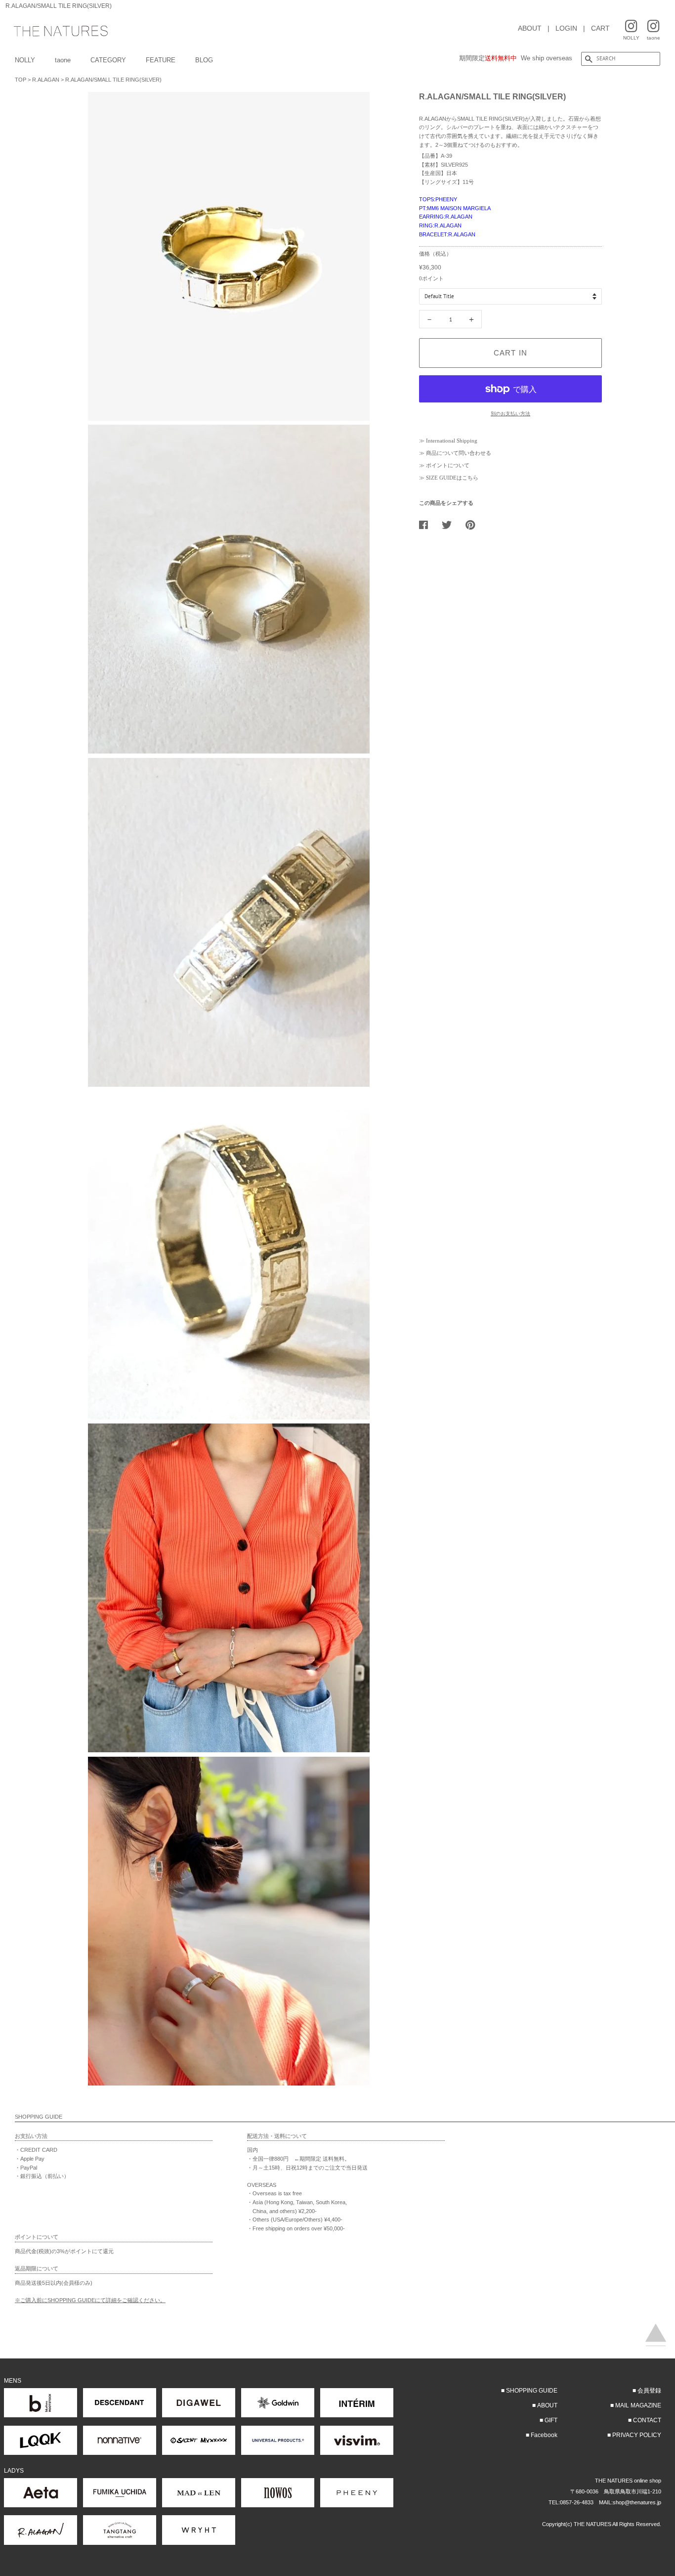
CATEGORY (108, 60)
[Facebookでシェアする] (427, 525)
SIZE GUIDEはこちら (452, 478)
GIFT (551, 2420)
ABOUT (530, 28)
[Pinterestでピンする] (474, 525)
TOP (21, 80)
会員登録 (649, 2391)
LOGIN (566, 28)
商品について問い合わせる (459, 453)
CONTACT (647, 2420)
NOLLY (25, 60)
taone (63, 60)
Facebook (544, 2435)
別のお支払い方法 (510, 414)
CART (600, 28)
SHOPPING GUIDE (532, 2391)
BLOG (204, 60)
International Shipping (452, 441)
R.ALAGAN (46, 80)
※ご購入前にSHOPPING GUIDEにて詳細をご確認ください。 (90, 2300)
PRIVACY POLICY (637, 2435)
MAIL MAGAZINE (638, 2405)
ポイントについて (448, 465)
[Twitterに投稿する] (450, 525)
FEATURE (161, 60)
